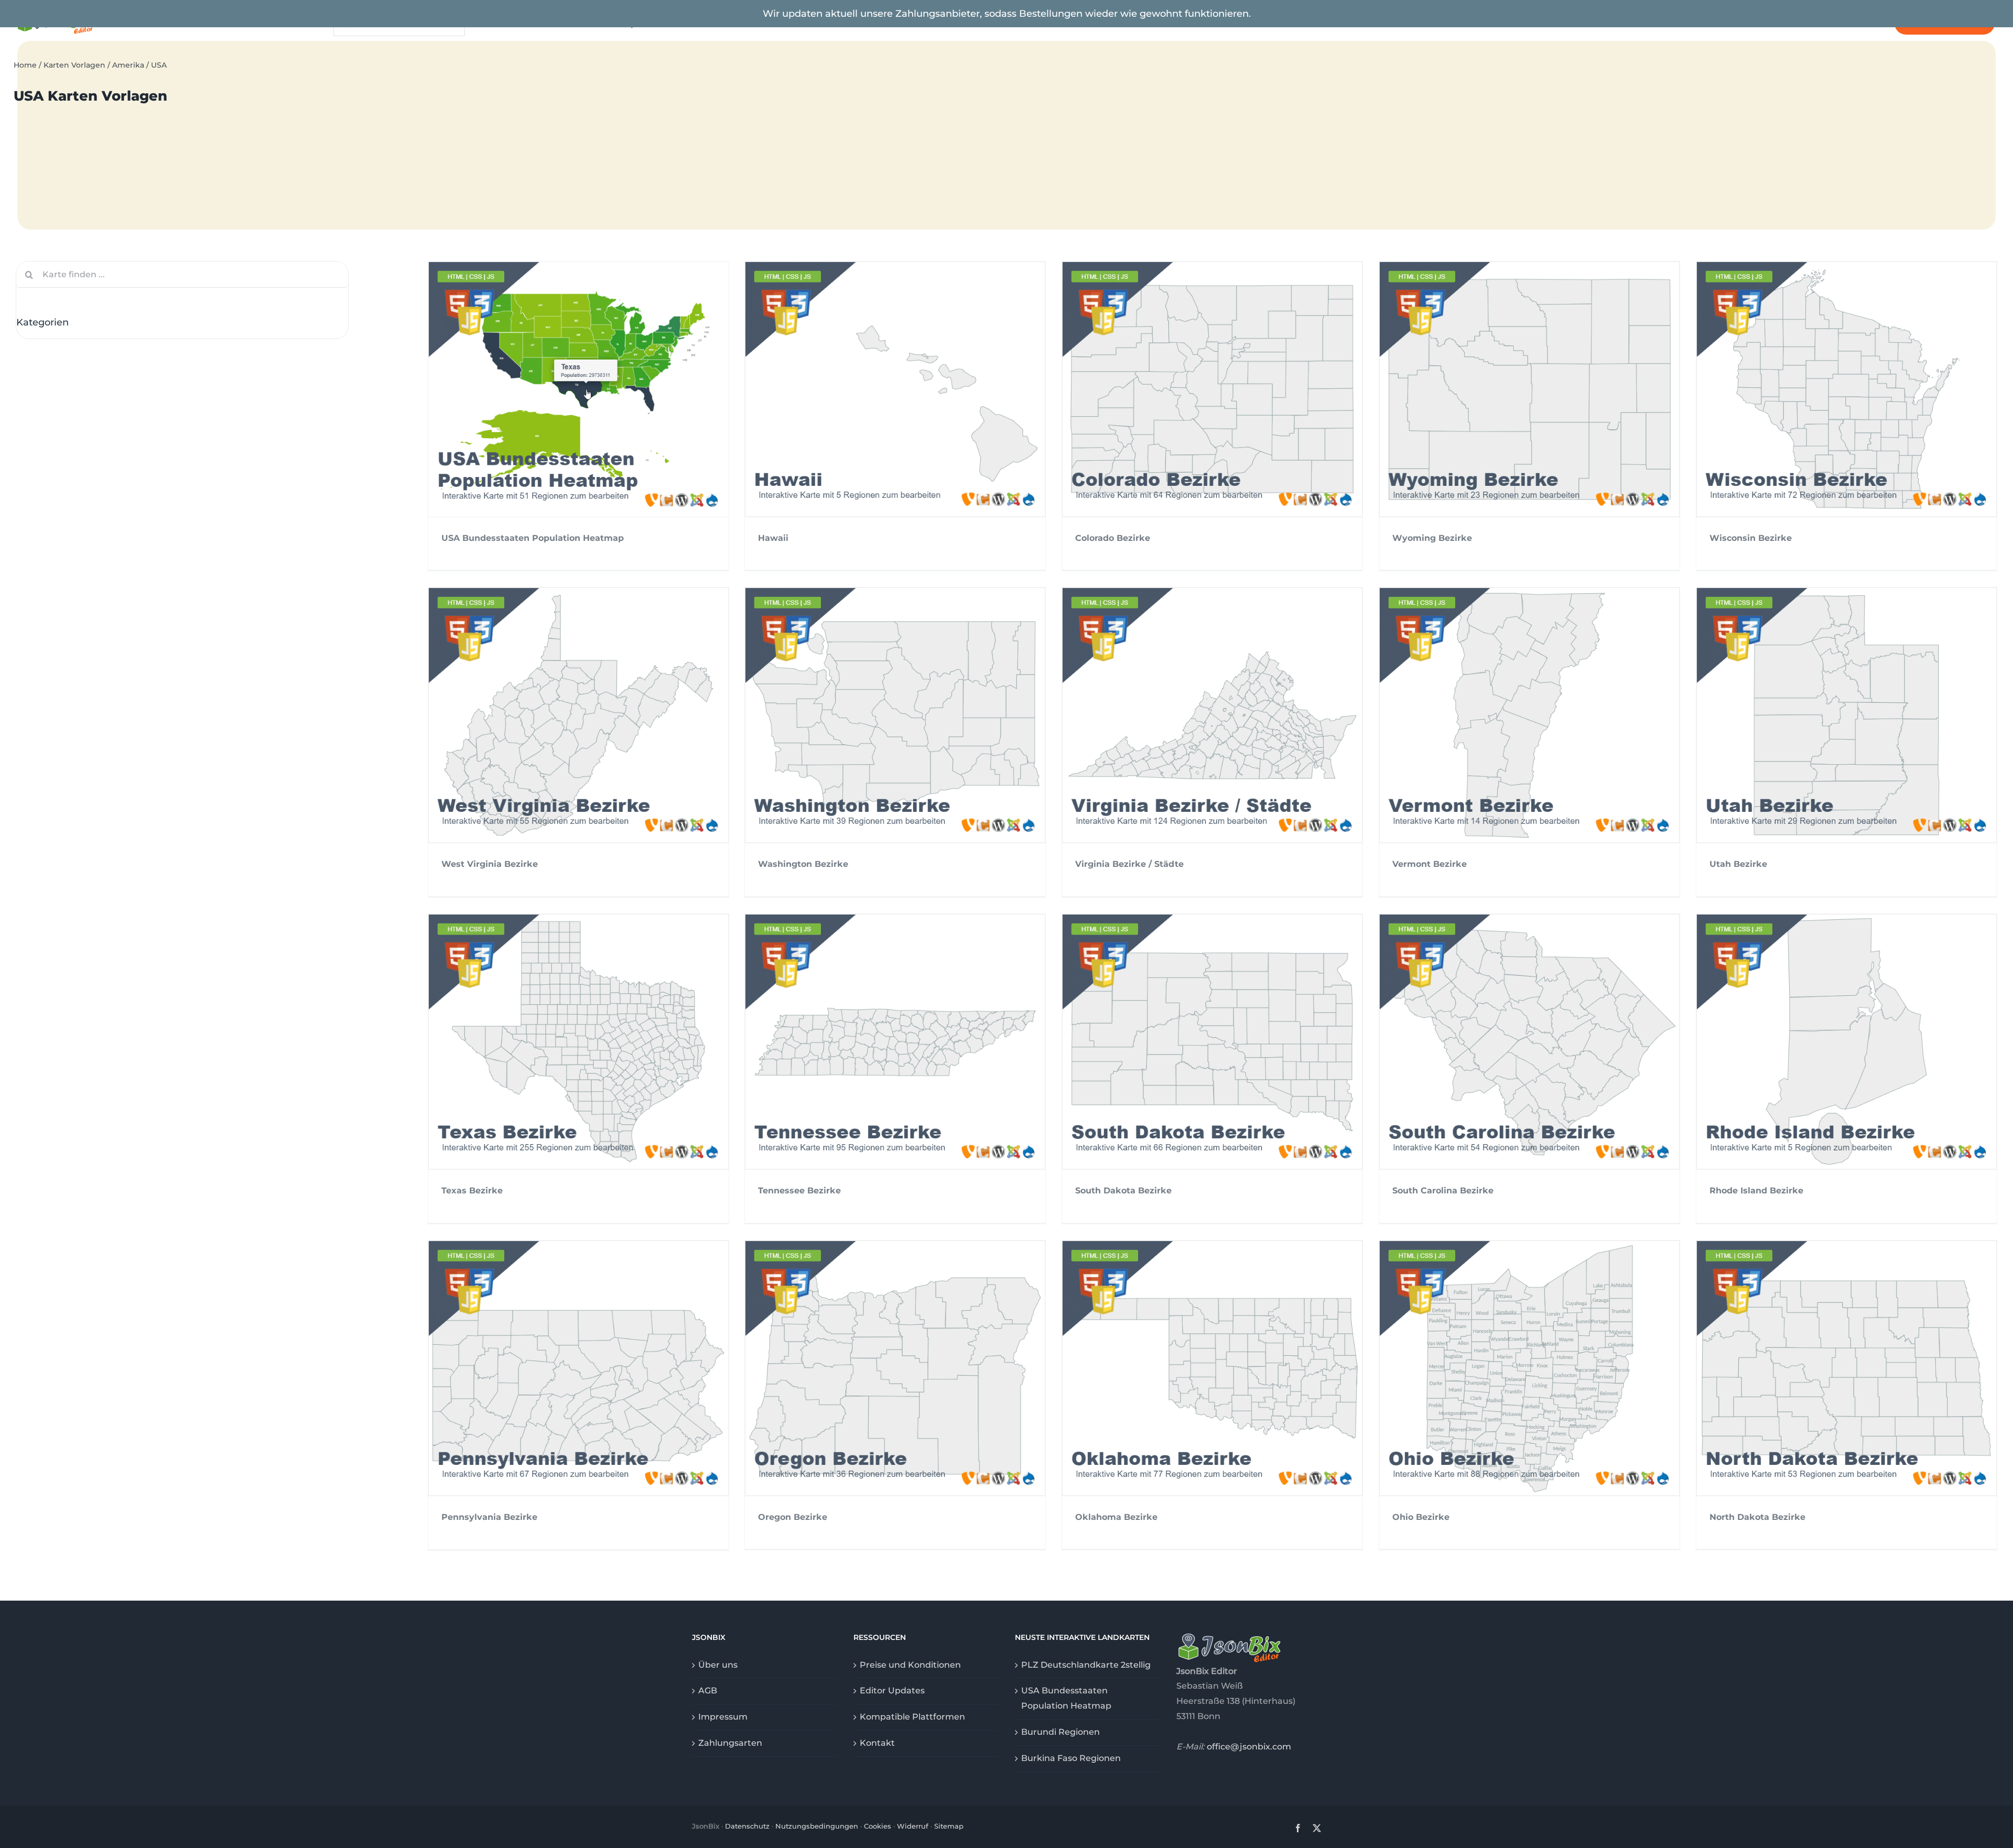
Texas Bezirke (472, 1191)
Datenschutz (747, 1826)
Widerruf (913, 1826)
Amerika (128, 65)
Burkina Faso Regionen (1071, 1758)
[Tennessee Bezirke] (895, 1042)
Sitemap (949, 1826)
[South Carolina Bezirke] (1529, 1042)
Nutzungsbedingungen (817, 1826)
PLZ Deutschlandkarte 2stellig (1086, 1665)
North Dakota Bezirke (1757, 1517)
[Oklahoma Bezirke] (1212, 1368)
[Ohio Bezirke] (1529, 1368)
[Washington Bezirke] (895, 715)
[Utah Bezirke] (1847, 715)
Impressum (723, 1717)
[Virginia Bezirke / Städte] (1212, 715)
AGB (708, 1691)
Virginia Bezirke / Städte (1129, 864)
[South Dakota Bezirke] (1212, 1042)
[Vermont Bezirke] (1529, 715)
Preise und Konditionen (910, 1665)
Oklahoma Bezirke (1116, 1517)
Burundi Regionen (1060, 1732)
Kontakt (877, 1743)
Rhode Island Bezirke (1756, 1191)
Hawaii (773, 538)
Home (25, 65)
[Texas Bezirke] (578, 1042)
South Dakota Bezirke (1123, 1191)
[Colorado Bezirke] (1212, 389)
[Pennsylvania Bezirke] (578, 1368)
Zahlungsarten (730, 1743)
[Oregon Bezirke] (895, 1368)
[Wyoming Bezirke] (1529, 389)
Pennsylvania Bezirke (489, 1517)
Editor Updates (892, 1691)
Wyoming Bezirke (1432, 538)
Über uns (718, 1665)
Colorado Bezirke (1113, 538)
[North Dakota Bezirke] (1847, 1368)
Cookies (878, 1826)
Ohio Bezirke (1421, 1517)
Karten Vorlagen (74, 65)
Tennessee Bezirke (799, 1191)
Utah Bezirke (1738, 864)
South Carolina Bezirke (1443, 1191)
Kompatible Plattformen (912, 1717)
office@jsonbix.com (1249, 1747)
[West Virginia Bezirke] (578, 715)
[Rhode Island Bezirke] (1847, 1042)
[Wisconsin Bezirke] (1847, 389)
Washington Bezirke (803, 864)
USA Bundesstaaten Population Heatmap (533, 538)
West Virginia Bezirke (490, 864)
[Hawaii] (895, 389)
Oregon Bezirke (793, 1517)
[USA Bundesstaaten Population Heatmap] (578, 389)
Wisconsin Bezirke (1751, 538)
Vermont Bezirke (1430, 864)
